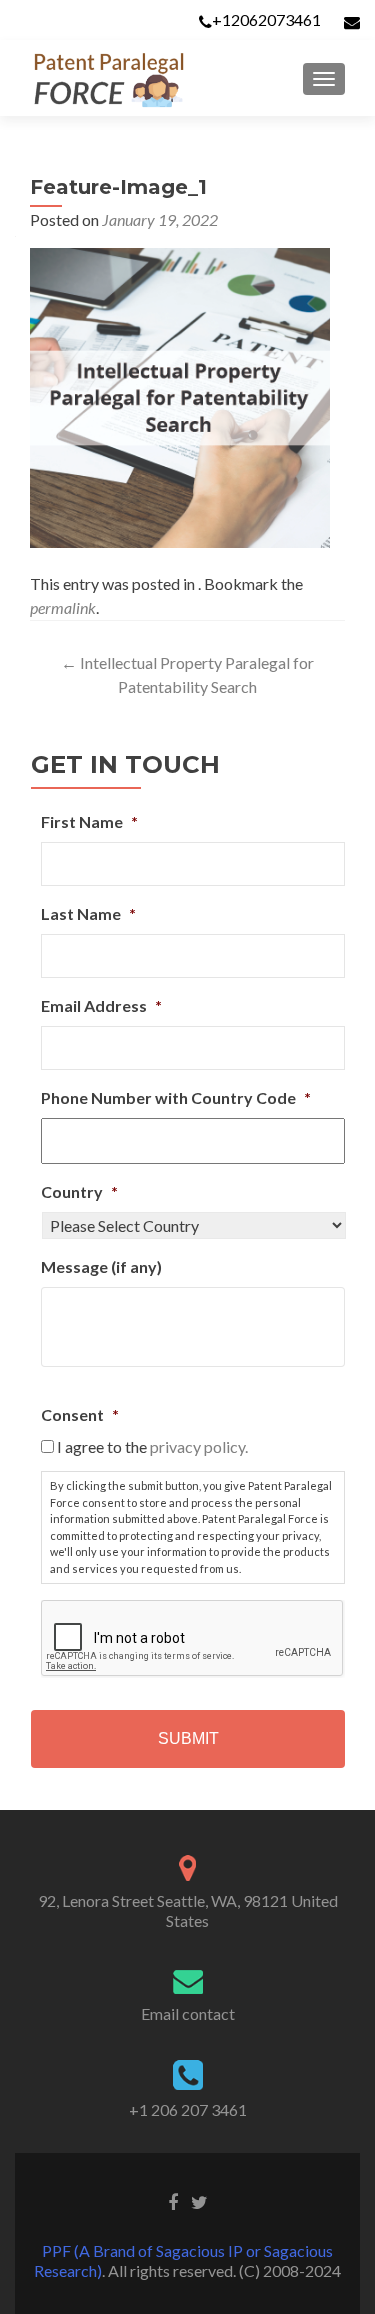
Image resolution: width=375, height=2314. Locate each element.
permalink (63, 607)
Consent (80, 1414)
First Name (89, 821)
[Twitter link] (199, 2201)
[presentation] (193, 1639)
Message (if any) (101, 1266)
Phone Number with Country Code (176, 1097)
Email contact (188, 2013)
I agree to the (152, 1446)
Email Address (101, 1005)
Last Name (88, 913)
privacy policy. (199, 1446)
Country (79, 1191)
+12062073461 (266, 19)
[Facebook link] (173, 2201)
